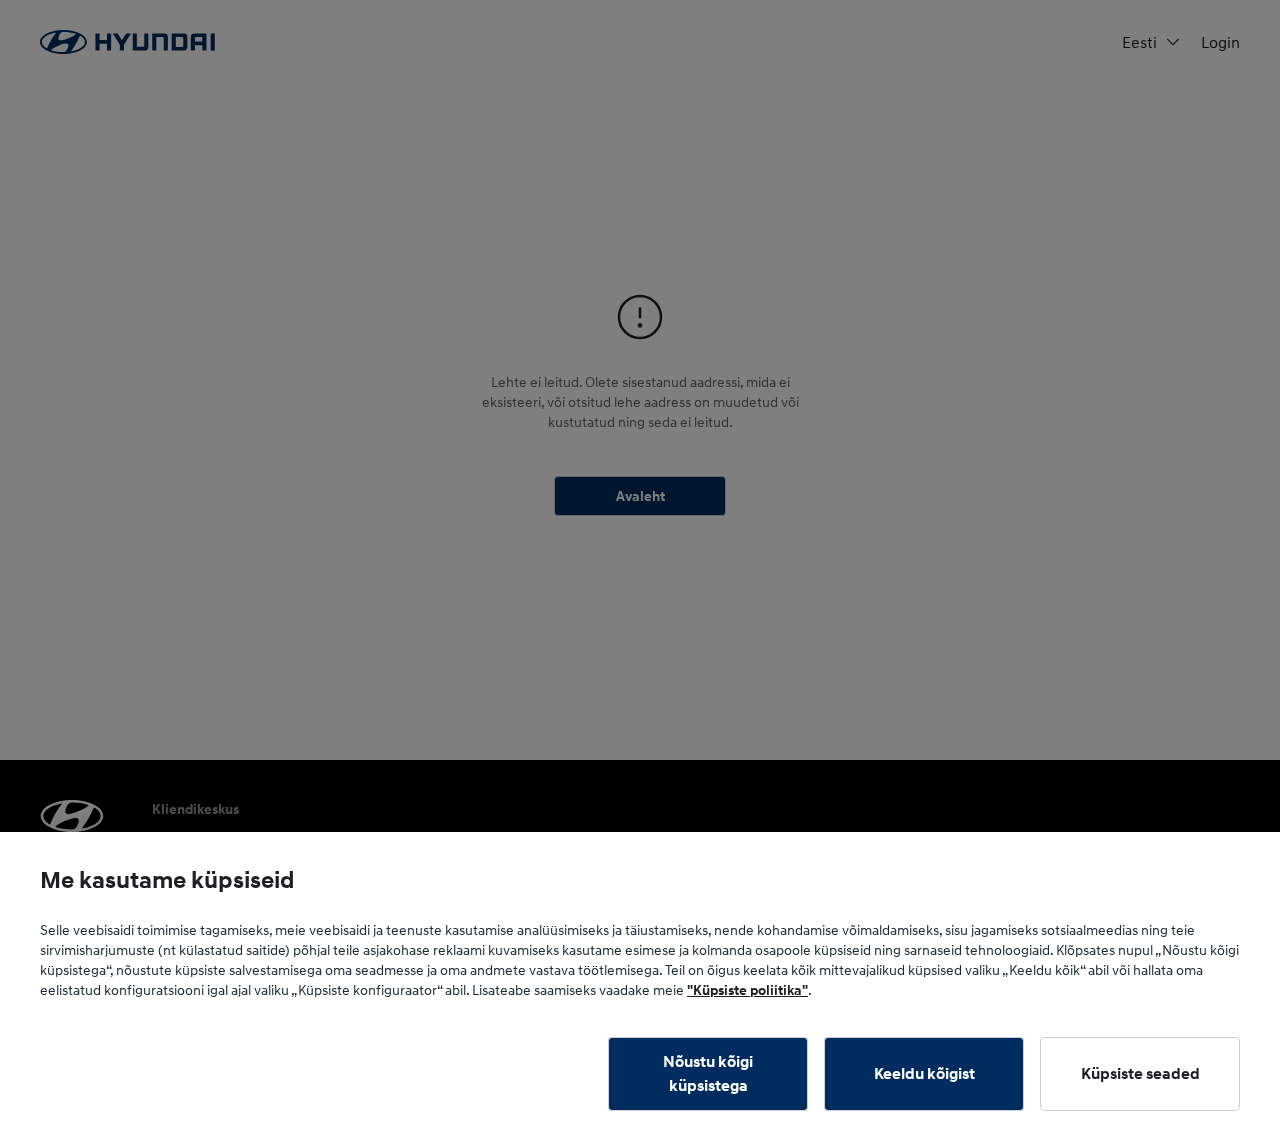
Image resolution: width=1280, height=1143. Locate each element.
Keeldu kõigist (924, 1074)
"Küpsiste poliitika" (747, 990)
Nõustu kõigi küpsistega (708, 1074)
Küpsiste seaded (1140, 1074)
